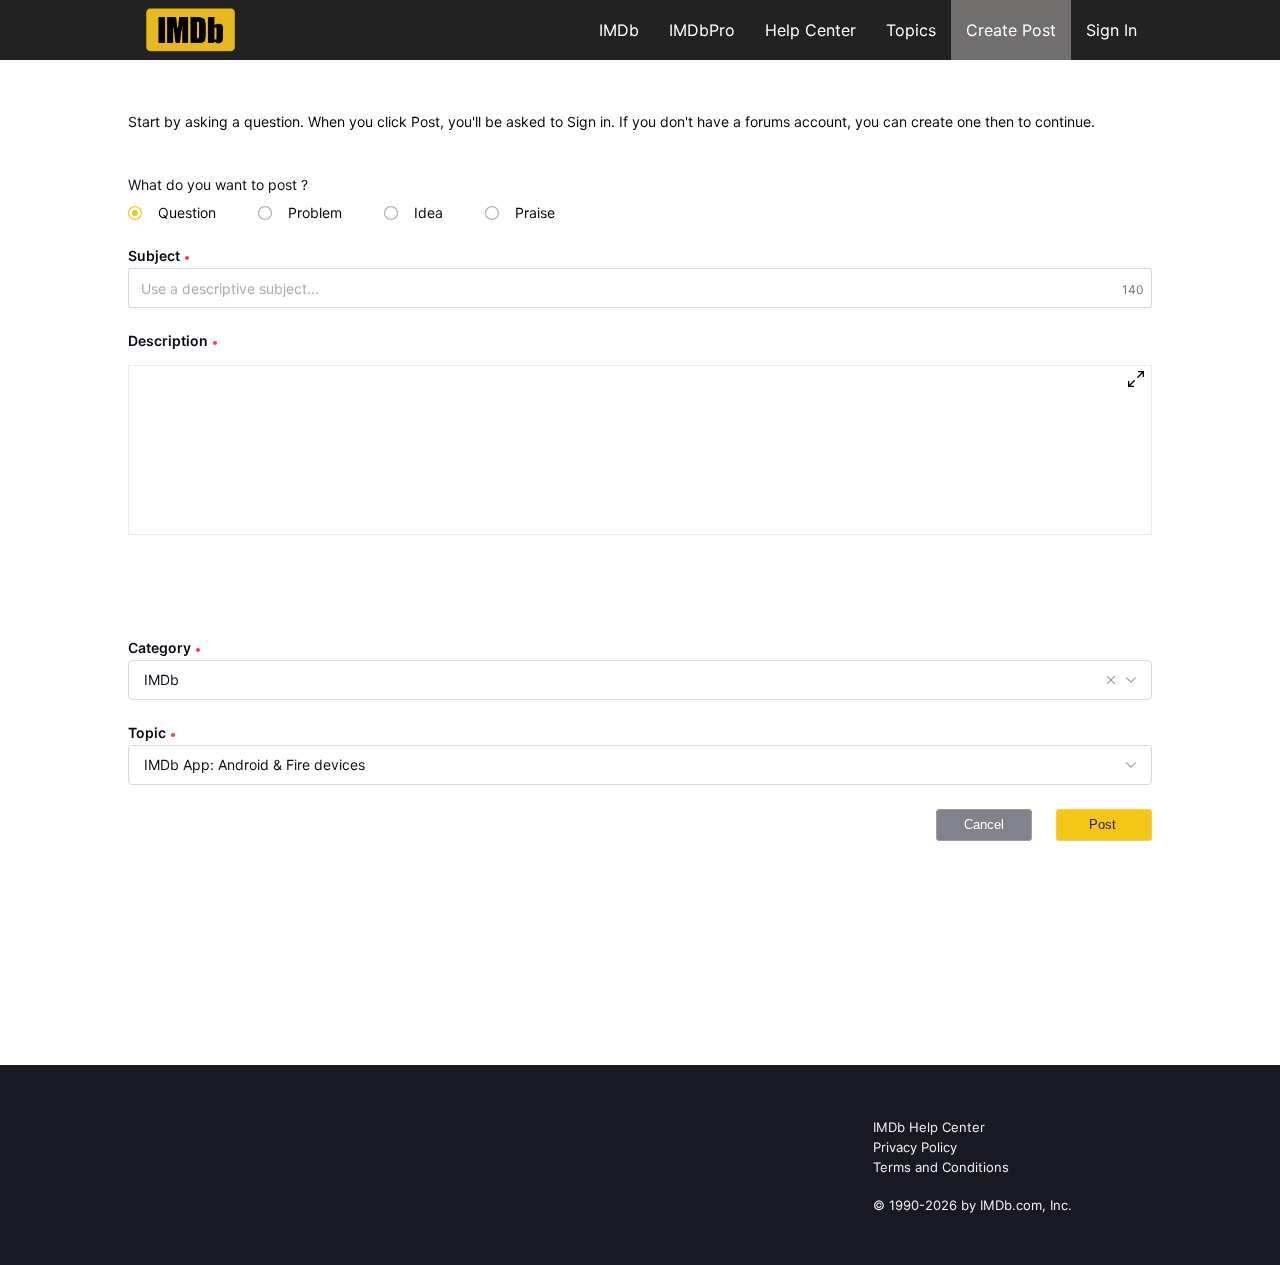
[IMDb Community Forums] (190, 30)
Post (1102, 824)
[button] (1111, 680)
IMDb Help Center (929, 1127)
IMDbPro (702, 30)
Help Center (810, 30)
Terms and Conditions (941, 1167)
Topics (911, 30)
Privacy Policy (915, 1147)
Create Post (1011, 30)
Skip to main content (83, 14)
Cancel (984, 824)
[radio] (172, 213)
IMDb (619, 30)
